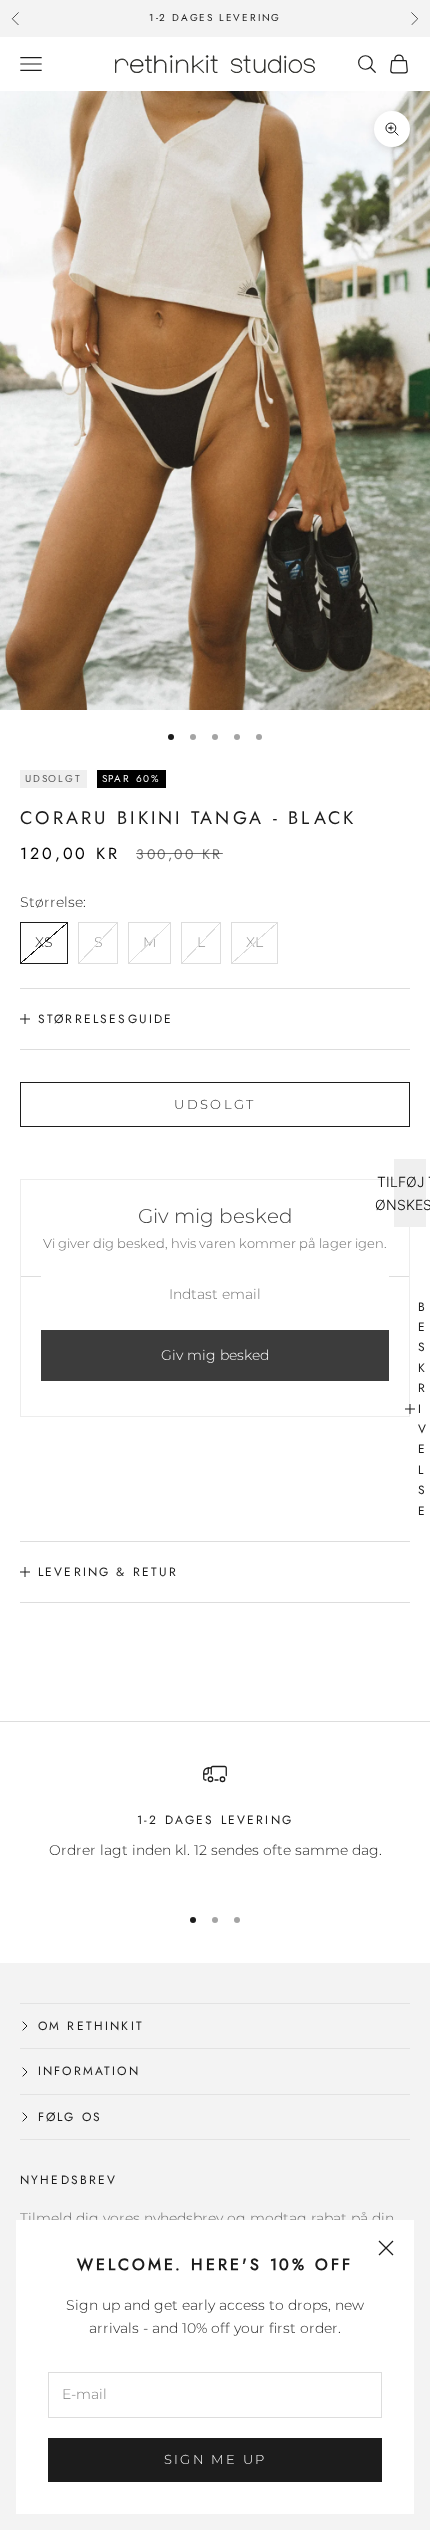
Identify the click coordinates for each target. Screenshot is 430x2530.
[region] (215, 1823)
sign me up (215, 2459)
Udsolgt (214, 1104)
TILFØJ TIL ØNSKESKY (410, 1193)
